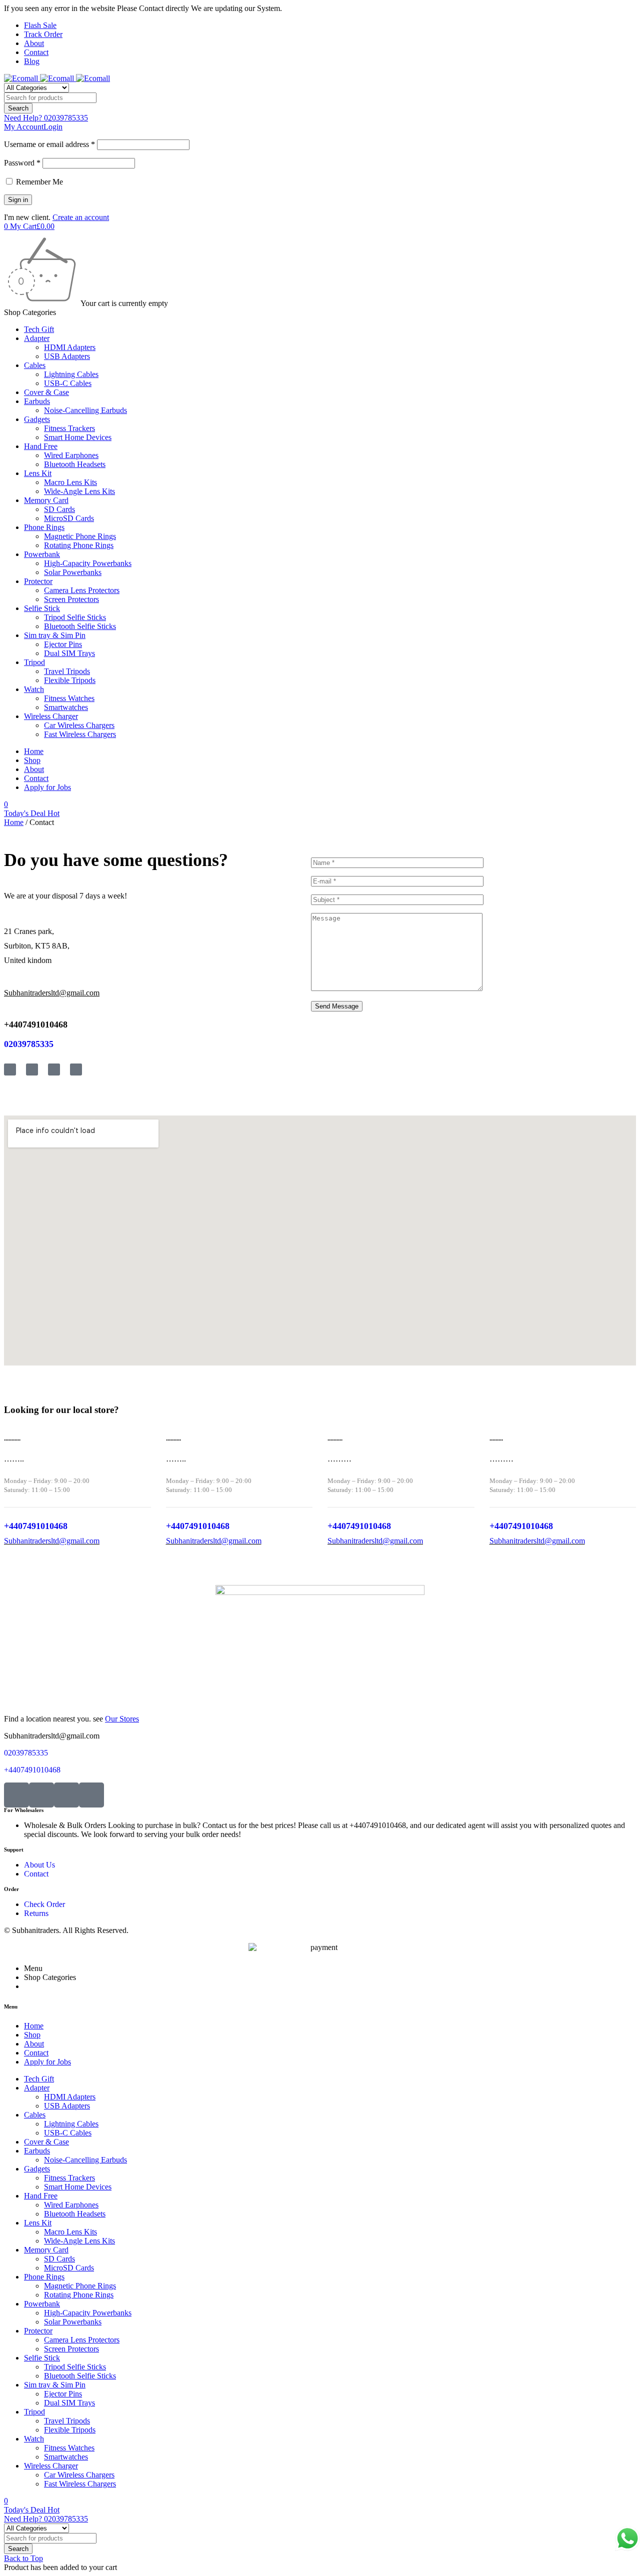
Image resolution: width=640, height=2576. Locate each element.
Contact (36, 52)
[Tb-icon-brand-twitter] (32, 1069)
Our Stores (122, 1719)
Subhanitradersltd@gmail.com (52, 1541)
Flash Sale (40, 25)
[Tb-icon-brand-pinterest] (91, 1795)
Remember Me (38, 182)
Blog (32, 61)
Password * (22, 163)
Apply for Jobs (47, 787)
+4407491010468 (36, 1024)
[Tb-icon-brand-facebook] (10, 1069)
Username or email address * (49, 144)
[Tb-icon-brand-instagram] (76, 1069)
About (34, 43)
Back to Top (23, 2558)
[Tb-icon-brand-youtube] (54, 1069)
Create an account (81, 217)
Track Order (43, 34)
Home (34, 751)
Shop (32, 760)
